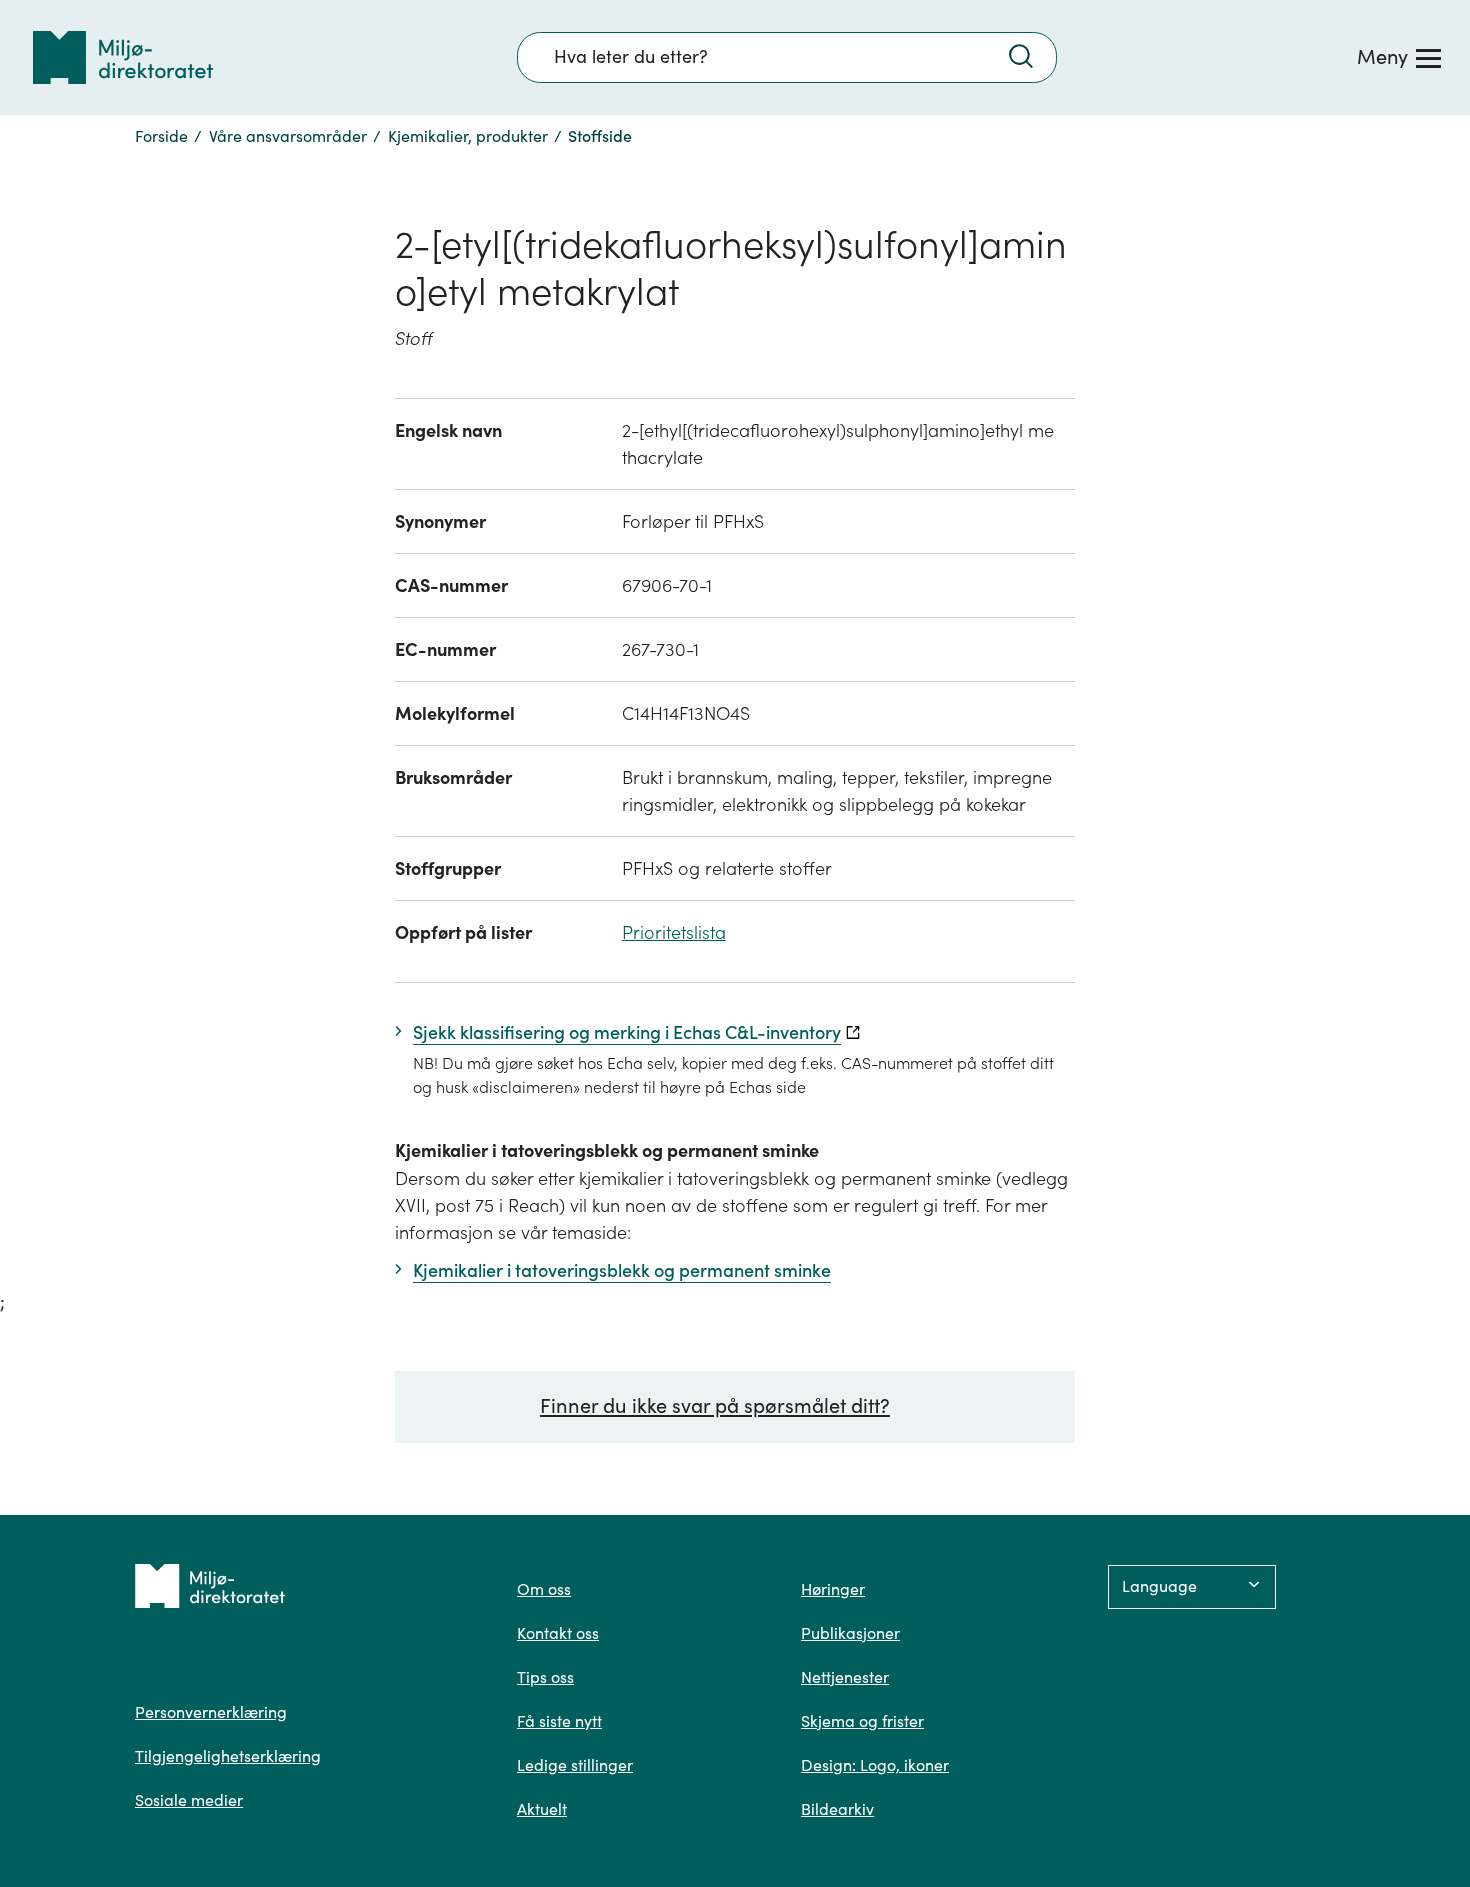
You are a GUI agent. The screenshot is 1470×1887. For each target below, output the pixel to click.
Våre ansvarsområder (288, 136)
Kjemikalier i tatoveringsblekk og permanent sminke (607, 1150)
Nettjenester (845, 1677)
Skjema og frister (862, 1721)
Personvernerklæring (211, 1712)
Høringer (833, 1589)
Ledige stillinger (575, 1765)
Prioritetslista (674, 932)
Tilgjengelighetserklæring (228, 1756)
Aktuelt (542, 1809)
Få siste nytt (559, 1721)
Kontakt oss (558, 1633)
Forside (161, 136)
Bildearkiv (837, 1809)
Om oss (544, 1589)
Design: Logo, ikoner (875, 1765)
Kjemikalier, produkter (468, 136)
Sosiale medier (189, 1800)
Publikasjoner (850, 1633)
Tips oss (545, 1677)
